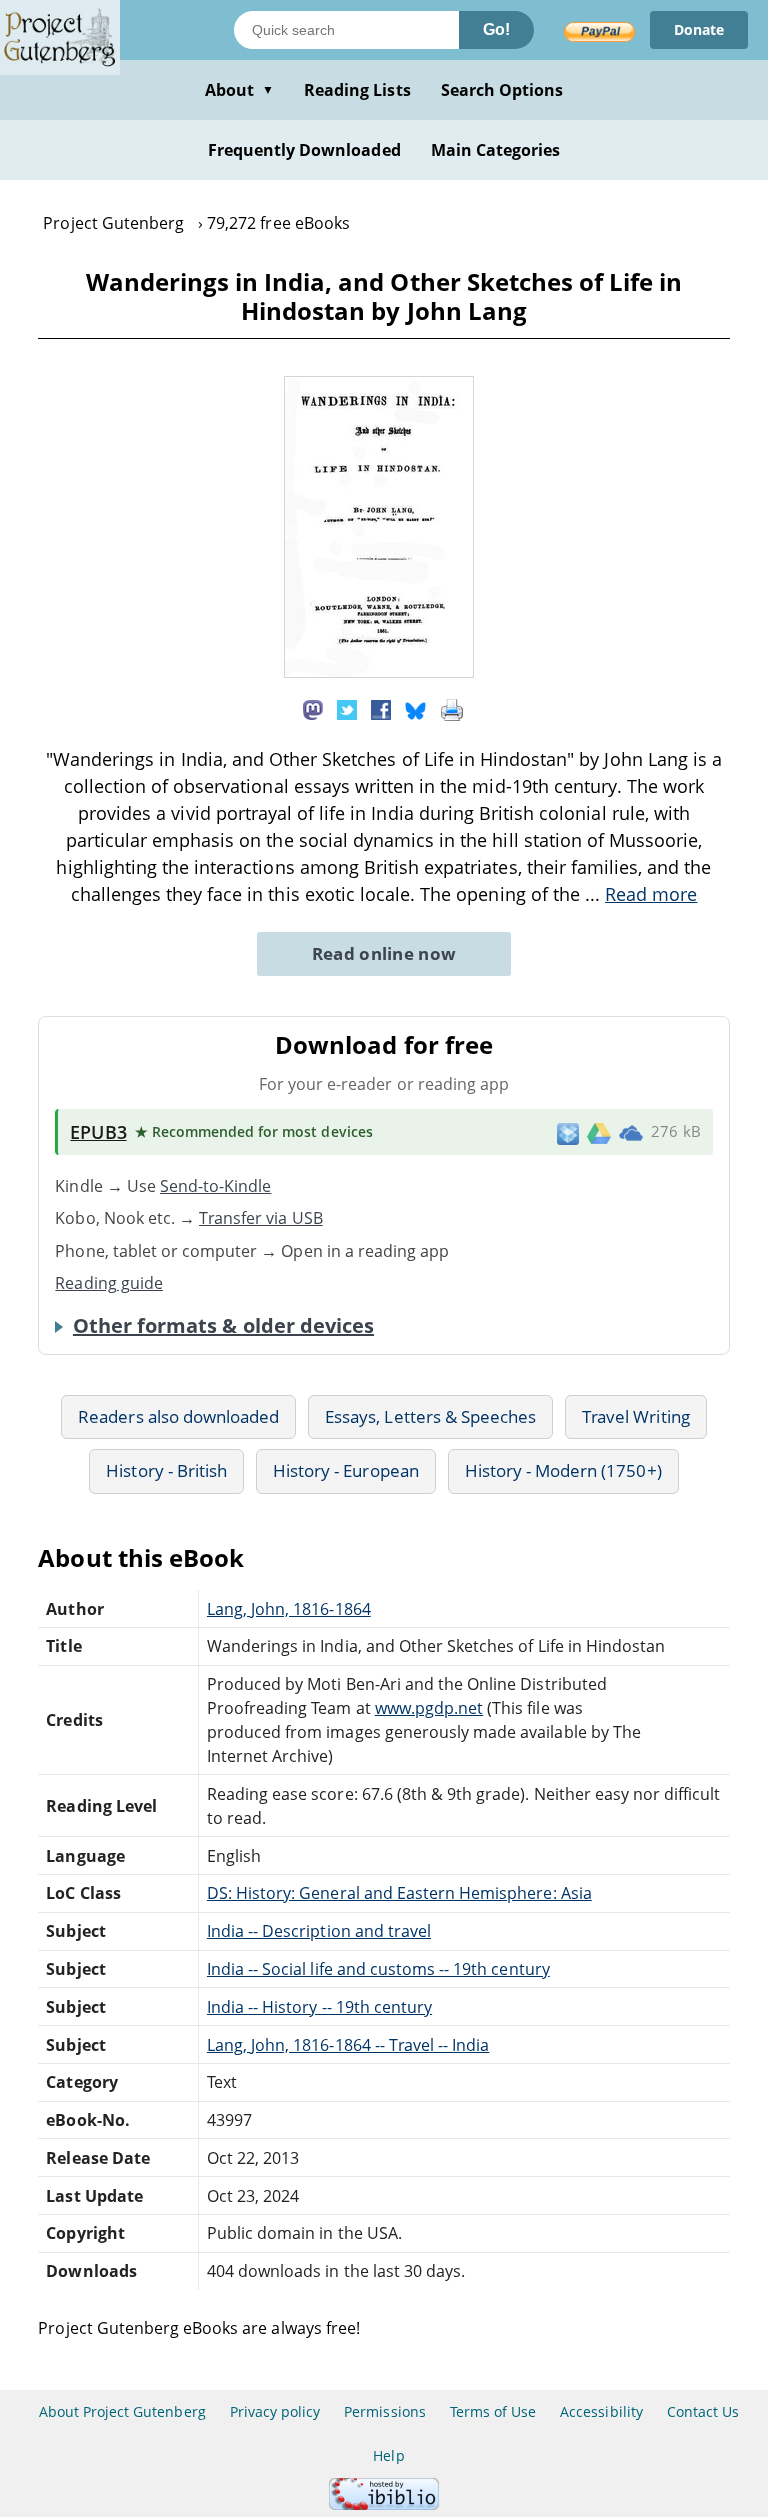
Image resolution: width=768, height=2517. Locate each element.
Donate (699, 29)
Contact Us (703, 2411)
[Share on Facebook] (381, 709)
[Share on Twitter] (347, 709)
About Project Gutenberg (122, 2411)
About (239, 90)
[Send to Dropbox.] (568, 1132)
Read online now (384, 953)
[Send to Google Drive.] (599, 1132)
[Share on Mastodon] (313, 709)
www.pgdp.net (429, 1708)
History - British (166, 1470)
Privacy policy (275, 2411)
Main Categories (496, 150)
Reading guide (109, 1283)
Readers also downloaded (178, 1416)
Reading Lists (357, 90)
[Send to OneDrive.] (631, 1132)
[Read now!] (379, 672)
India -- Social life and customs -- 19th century (378, 1969)
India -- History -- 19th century (319, 2007)
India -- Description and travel (319, 1931)
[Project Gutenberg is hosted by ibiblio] (384, 2504)
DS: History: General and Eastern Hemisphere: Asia (399, 1893)
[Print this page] (452, 709)
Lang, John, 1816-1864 (289, 1609)
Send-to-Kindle (216, 1186)
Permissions (384, 2411)
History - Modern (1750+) (563, 1470)
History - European (346, 1470)
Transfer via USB (261, 1218)
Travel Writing (636, 1416)
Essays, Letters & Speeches (430, 1416)
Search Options (502, 90)
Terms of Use (493, 2411)
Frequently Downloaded (304, 150)
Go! (496, 29)
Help (388, 2455)
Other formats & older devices (223, 1326)
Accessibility (601, 2411)
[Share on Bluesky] (416, 709)
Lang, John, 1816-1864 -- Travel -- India (348, 2045)
